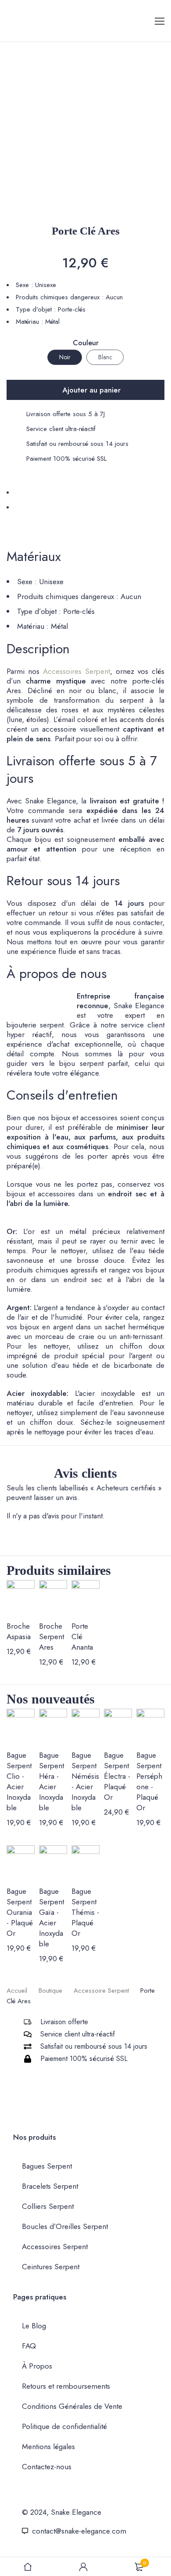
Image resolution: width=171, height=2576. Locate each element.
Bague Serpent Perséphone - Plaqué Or (149, 1781)
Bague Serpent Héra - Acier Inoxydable (52, 1781)
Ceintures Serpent (51, 2267)
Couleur (86, 343)
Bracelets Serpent (50, 2186)
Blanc (105, 357)
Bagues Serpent (47, 2166)
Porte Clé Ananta (82, 1637)
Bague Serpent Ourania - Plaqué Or (20, 1912)
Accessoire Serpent (101, 1991)
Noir (65, 357)
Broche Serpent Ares (52, 1637)
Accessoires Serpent (77, 671)
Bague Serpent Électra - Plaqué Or (117, 1776)
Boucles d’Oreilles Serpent (65, 2226)
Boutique (50, 1991)
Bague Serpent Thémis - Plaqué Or (85, 1912)
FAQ (29, 2346)
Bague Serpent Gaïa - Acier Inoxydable (52, 1917)
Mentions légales (48, 2446)
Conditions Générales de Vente (72, 2406)
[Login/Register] (83, 2567)
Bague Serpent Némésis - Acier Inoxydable (85, 1781)
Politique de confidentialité (64, 2426)
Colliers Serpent (48, 2206)
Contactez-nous (47, 2467)
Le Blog (34, 2326)
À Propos (37, 2366)
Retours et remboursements (66, 2386)
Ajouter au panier (91, 390)
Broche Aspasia (19, 1631)
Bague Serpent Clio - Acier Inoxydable (19, 1781)
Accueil (17, 1991)
